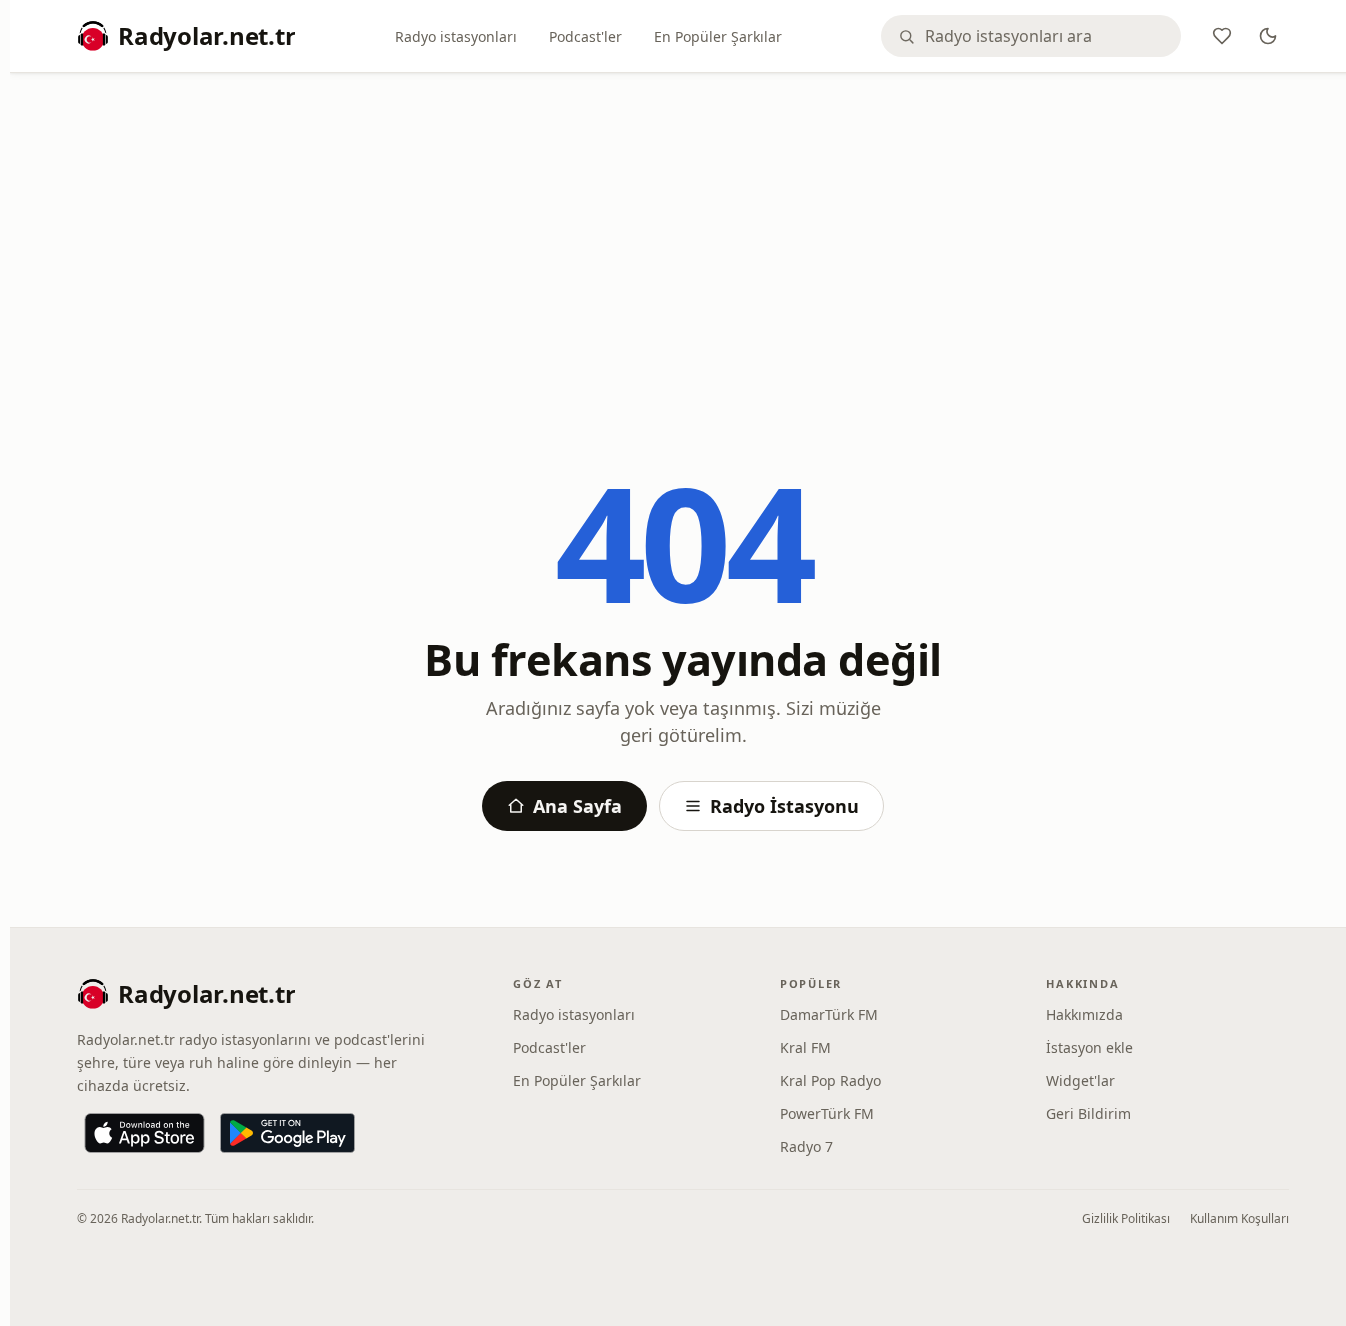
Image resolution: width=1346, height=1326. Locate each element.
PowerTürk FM (827, 1113)
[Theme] (1268, 36)
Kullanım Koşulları (1239, 1218)
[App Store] (144, 1133)
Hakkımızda (1084, 1014)
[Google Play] (287, 1133)
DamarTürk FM (829, 1014)
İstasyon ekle (1089, 1047)
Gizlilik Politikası (1126, 1218)
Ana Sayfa (577, 806)
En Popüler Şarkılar (718, 36)
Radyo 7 (806, 1146)
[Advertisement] (683, 237)
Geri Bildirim (1088, 1113)
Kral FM (805, 1047)
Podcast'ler (585, 36)
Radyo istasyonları (456, 36)
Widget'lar (1080, 1080)
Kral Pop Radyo (830, 1080)
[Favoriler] (1222, 36)
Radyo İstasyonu (784, 806)
